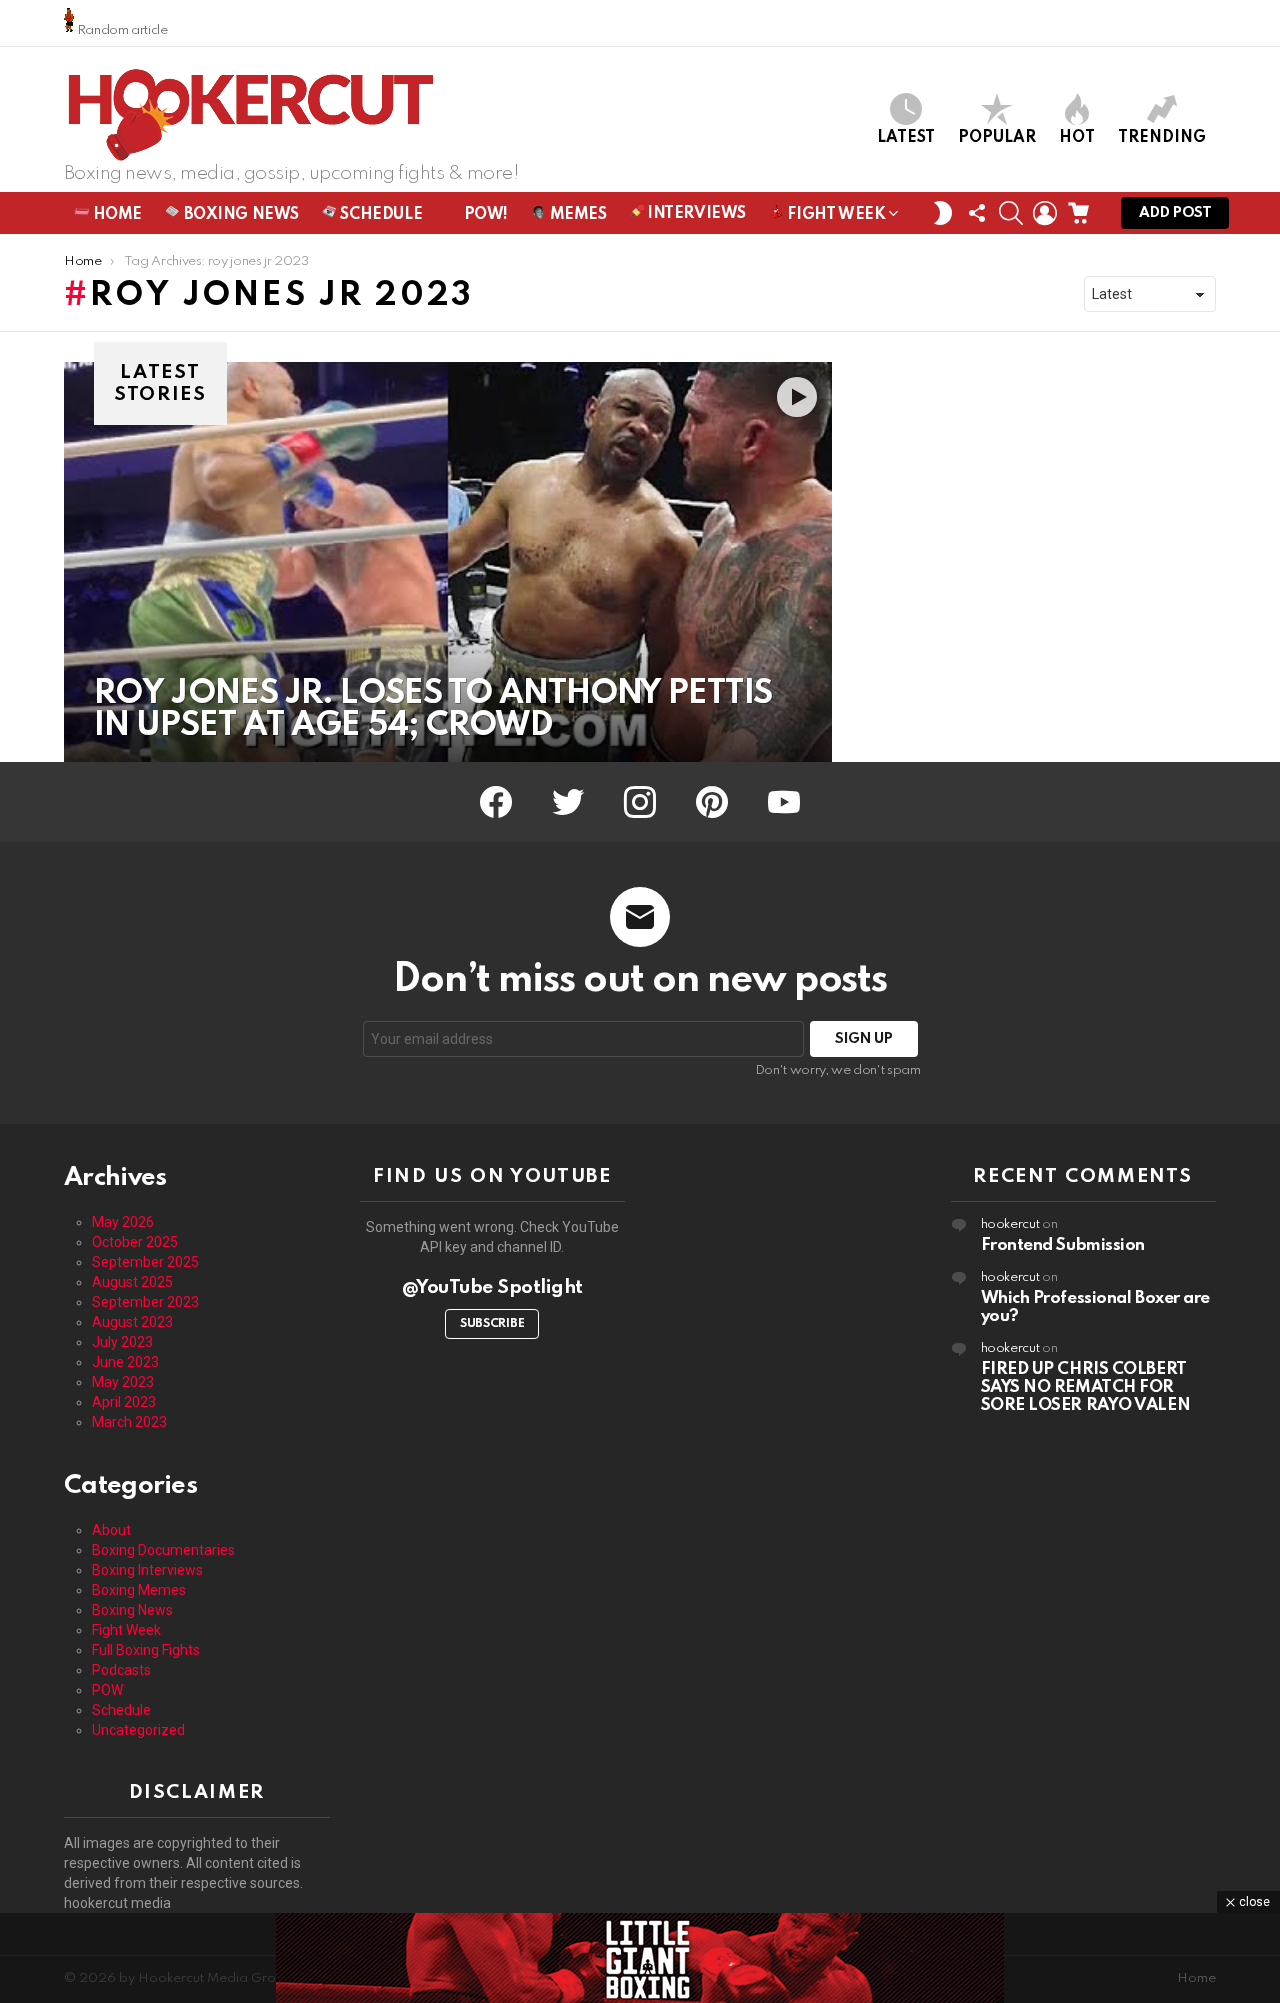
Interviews (695, 214)
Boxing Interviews (147, 1570)
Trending (1162, 138)
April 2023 (124, 1402)
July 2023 (122, 1342)
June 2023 (125, 1362)
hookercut (1010, 1224)
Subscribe (492, 1324)
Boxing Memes (139, 1590)
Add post (1175, 213)
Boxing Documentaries (163, 1550)
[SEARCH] (1011, 213)
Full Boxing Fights (146, 1650)
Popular (997, 138)
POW (107, 1690)
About (111, 1530)
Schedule (379, 215)
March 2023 (129, 1422)
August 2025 (132, 1282)
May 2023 (123, 1382)
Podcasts (121, 1670)
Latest (906, 138)
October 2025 (135, 1242)
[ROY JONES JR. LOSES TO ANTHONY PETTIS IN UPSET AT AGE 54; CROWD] (448, 562)
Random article (121, 30)
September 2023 (145, 1302)
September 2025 (145, 1262)
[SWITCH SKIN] (943, 213)
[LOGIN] (1045, 213)
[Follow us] (977, 213)
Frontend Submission (1063, 1245)
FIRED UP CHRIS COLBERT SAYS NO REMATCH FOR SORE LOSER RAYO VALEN (1086, 1387)
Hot (1077, 138)
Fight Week (834, 215)
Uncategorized (138, 1730)
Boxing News (239, 215)
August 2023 (132, 1322)
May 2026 (123, 1222)
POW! (484, 215)
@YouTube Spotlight (492, 1287)
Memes (576, 215)
